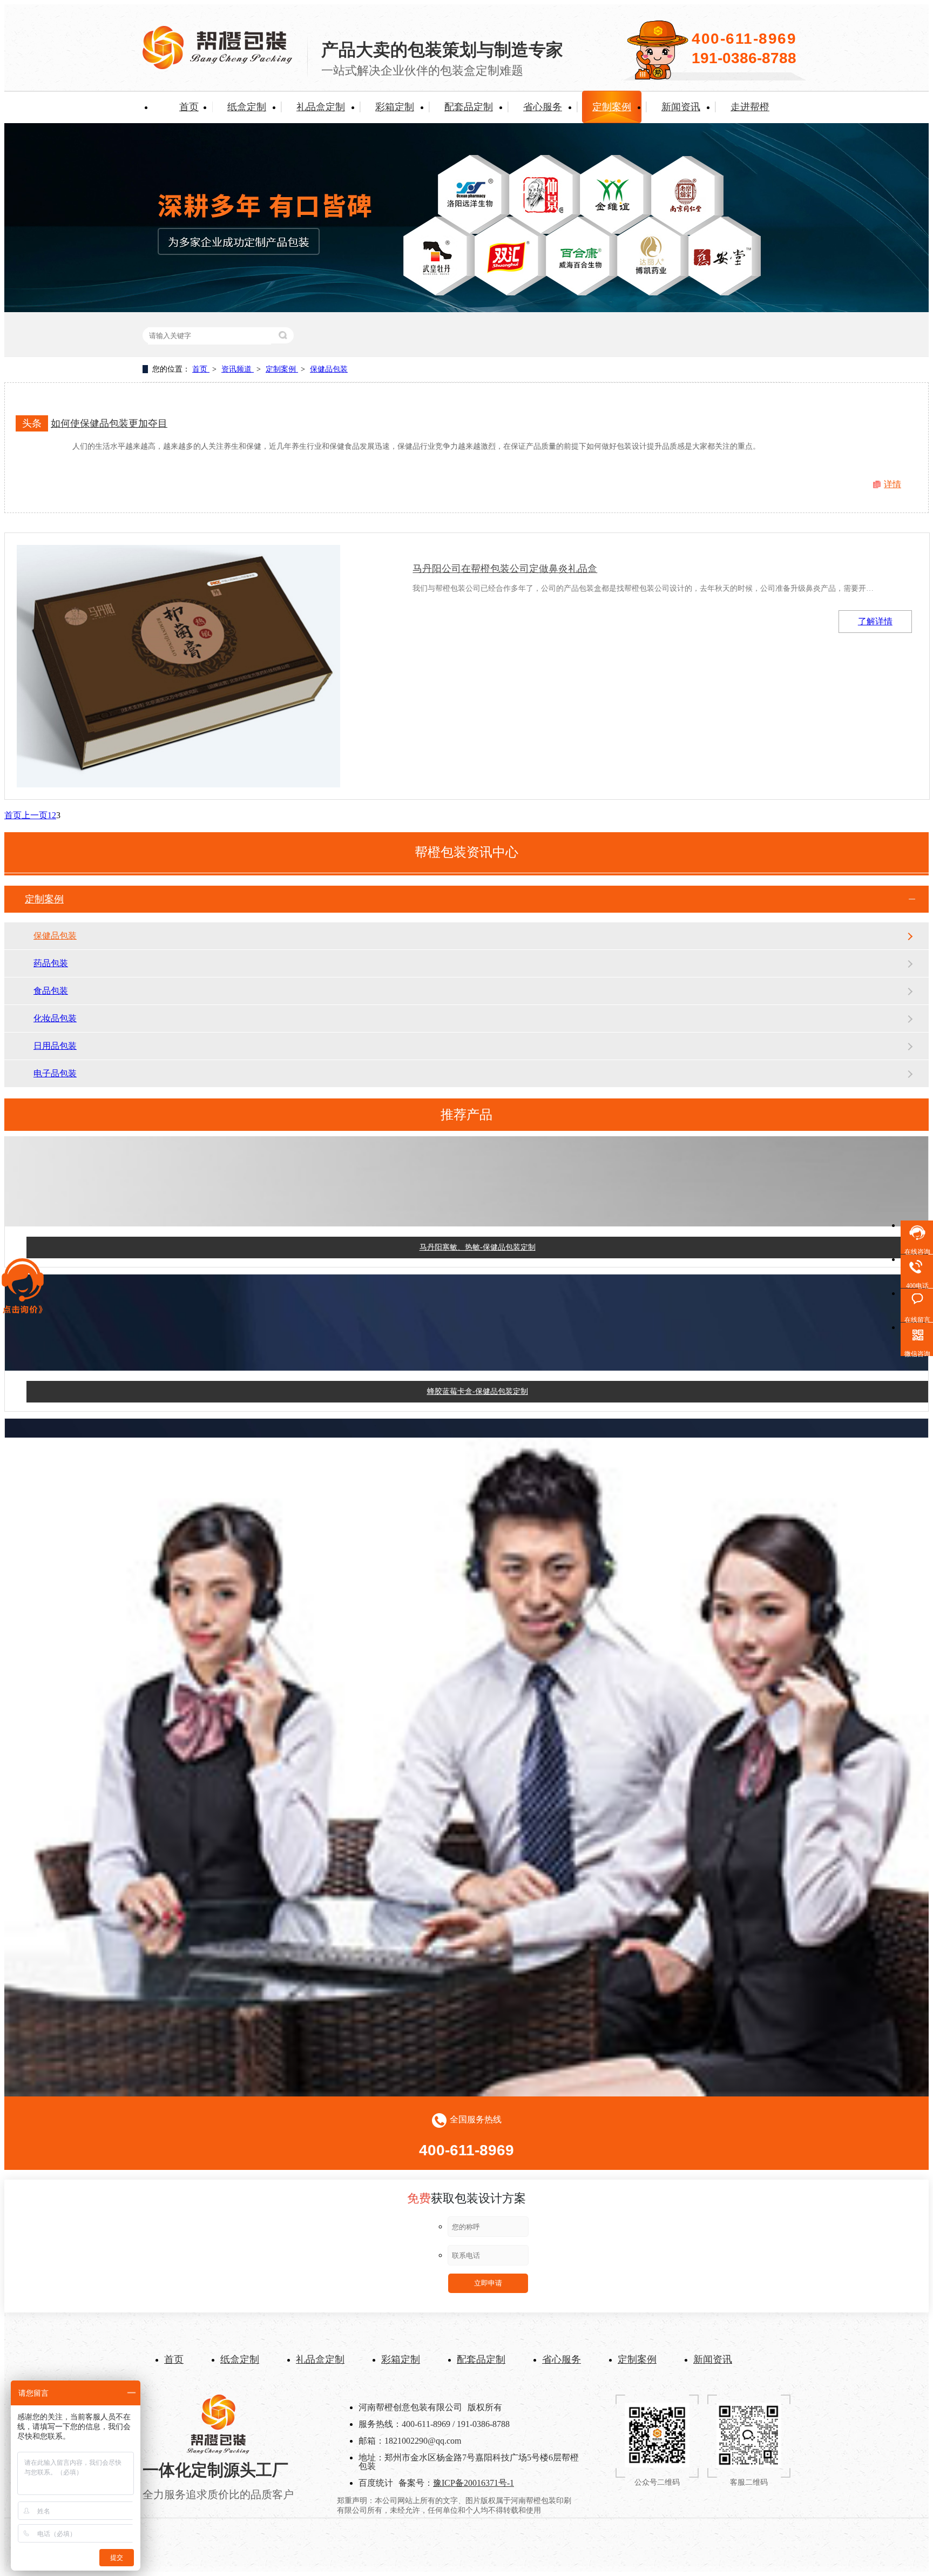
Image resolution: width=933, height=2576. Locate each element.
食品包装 (51, 991)
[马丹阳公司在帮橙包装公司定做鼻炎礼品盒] (178, 666)
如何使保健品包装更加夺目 (109, 423)
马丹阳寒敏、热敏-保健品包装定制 (478, 1219)
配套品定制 (469, 107)
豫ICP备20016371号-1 (474, 2483)
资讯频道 (238, 369)
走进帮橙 (750, 107)
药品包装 (51, 963)
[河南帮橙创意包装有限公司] (218, 66)
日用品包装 (55, 1046)
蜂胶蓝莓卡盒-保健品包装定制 (478, 1363)
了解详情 (875, 621)
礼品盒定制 (321, 107)
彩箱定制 (395, 107)
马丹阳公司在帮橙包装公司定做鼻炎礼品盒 (505, 569)
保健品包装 (329, 369)
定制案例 (612, 107)
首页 (189, 107)
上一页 (35, 815)
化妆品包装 (55, 1018)
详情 (893, 484)
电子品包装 (55, 1073)
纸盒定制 (247, 107)
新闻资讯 (681, 107)
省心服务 (543, 107)
